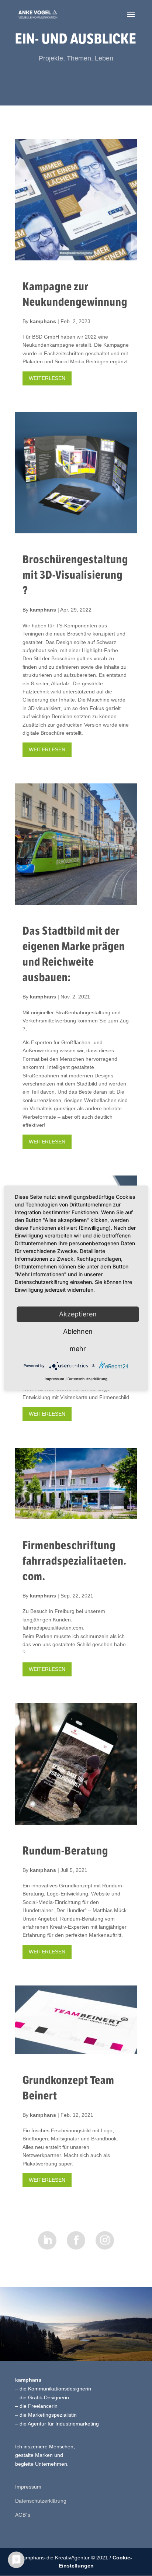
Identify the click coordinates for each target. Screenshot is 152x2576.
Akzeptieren (78, 1314)
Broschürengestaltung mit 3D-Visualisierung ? (75, 575)
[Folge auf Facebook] (76, 2240)
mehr (78, 1349)
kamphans (43, 321)
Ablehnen (78, 1331)
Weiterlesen (47, 378)
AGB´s (23, 2515)
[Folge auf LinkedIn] (47, 2240)
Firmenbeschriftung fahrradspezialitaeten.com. (75, 1561)
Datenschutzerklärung (41, 2501)
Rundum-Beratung (65, 1851)
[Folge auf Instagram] (105, 2240)
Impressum (28, 2487)
